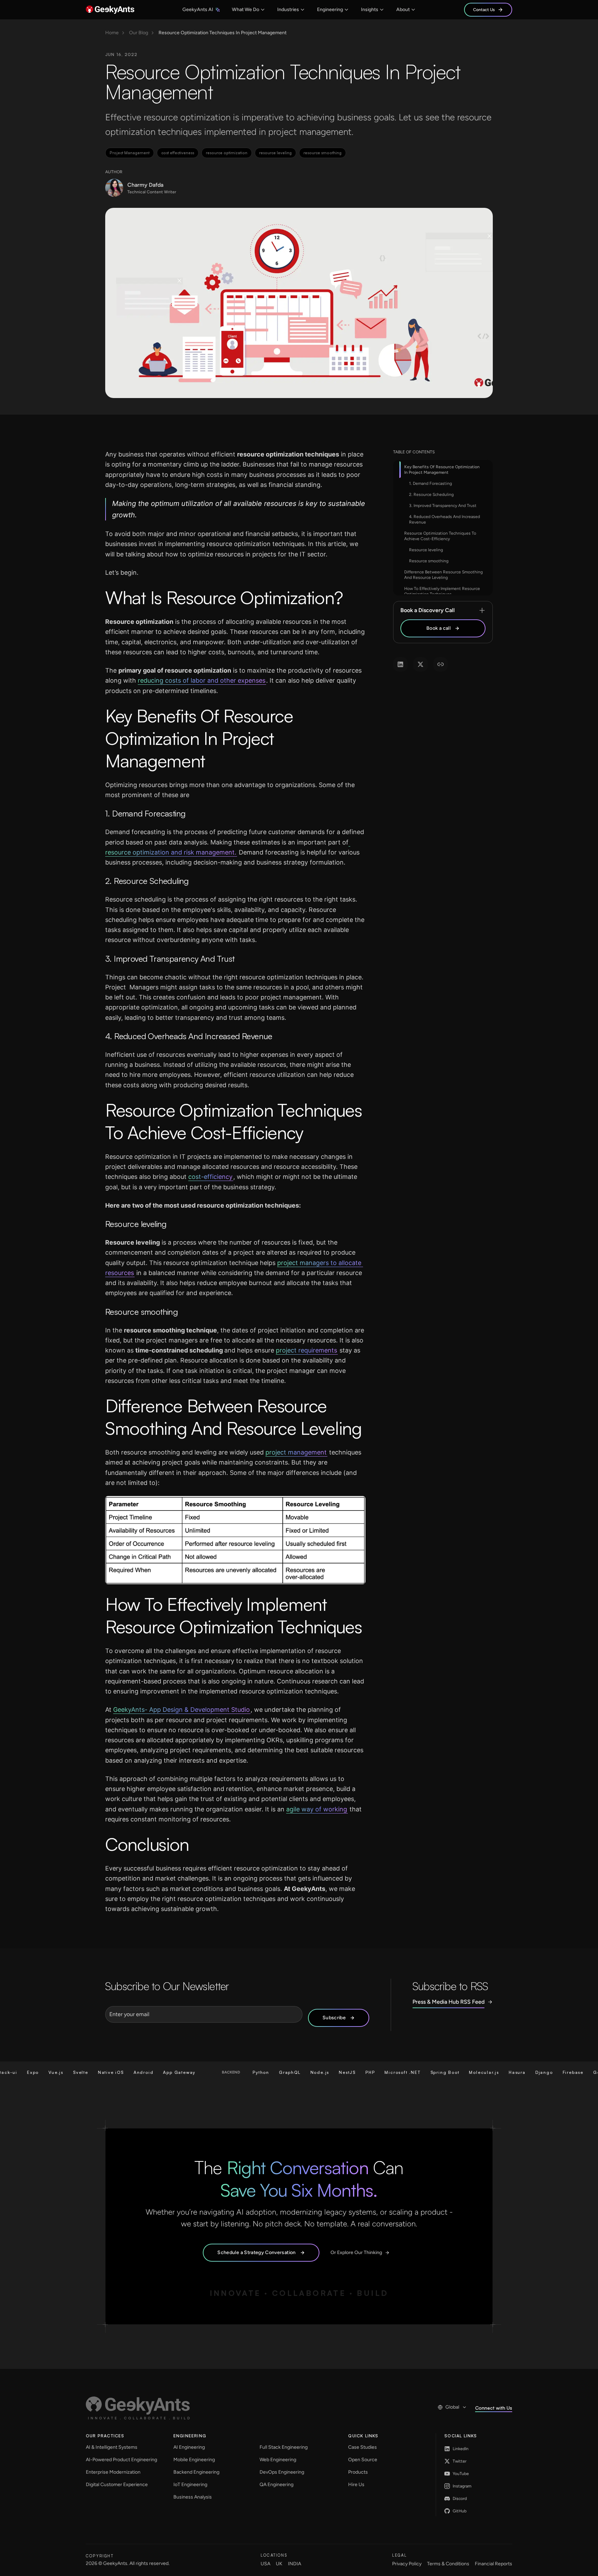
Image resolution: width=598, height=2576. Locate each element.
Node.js (275, 2072)
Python (217, 2072)
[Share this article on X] (420, 664)
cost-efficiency (210, 1177)
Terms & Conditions (448, 2564)
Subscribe (334, 2018)
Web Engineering (278, 2460)
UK (279, 2564)
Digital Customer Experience (117, 2485)
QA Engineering (277, 2485)
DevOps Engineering (282, 2472)
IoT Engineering (190, 2485)
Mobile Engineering (194, 2460)
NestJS (303, 2072)
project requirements (306, 1350)
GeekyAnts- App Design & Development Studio (182, 1710)
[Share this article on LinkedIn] (400, 664)
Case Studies (363, 2447)
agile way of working (317, 1809)
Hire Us (356, 2485)
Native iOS (66, 2072)
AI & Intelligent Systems (112, 2447)
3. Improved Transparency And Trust (443, 506)
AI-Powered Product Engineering (121, 2460)
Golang (558, 2072)
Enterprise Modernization (113, 2472)
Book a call (438, 628)
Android (99, 2072)
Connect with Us (494, 2408)
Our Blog (139, 33)
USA (265, 2564)
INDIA (295, 2564)
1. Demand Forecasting (431, 483)
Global (452, 2407)
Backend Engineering (196, 2472)
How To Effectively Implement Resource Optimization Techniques (442, 591)
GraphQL (246, 2072)
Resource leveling (426, 550)
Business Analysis (193, 2497)
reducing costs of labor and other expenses (202, 680)
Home (112, 33)
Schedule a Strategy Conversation (256, 2252)
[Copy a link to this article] (441, 664)
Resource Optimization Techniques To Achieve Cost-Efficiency (440, 536)
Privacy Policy (407, 2564)
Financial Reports (493, 2564)
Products (358, 2472)
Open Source (363, 2460)
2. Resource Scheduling (431, 495)
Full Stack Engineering (284, 2447)
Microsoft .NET (358, 2072)
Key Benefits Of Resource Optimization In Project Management (442, 470)
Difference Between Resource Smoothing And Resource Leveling (443, 575)
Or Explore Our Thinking (356, 2252)
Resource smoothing (429, 561)
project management (296, 1452)
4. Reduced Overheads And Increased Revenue (445, 519)
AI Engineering (189, 2447)
